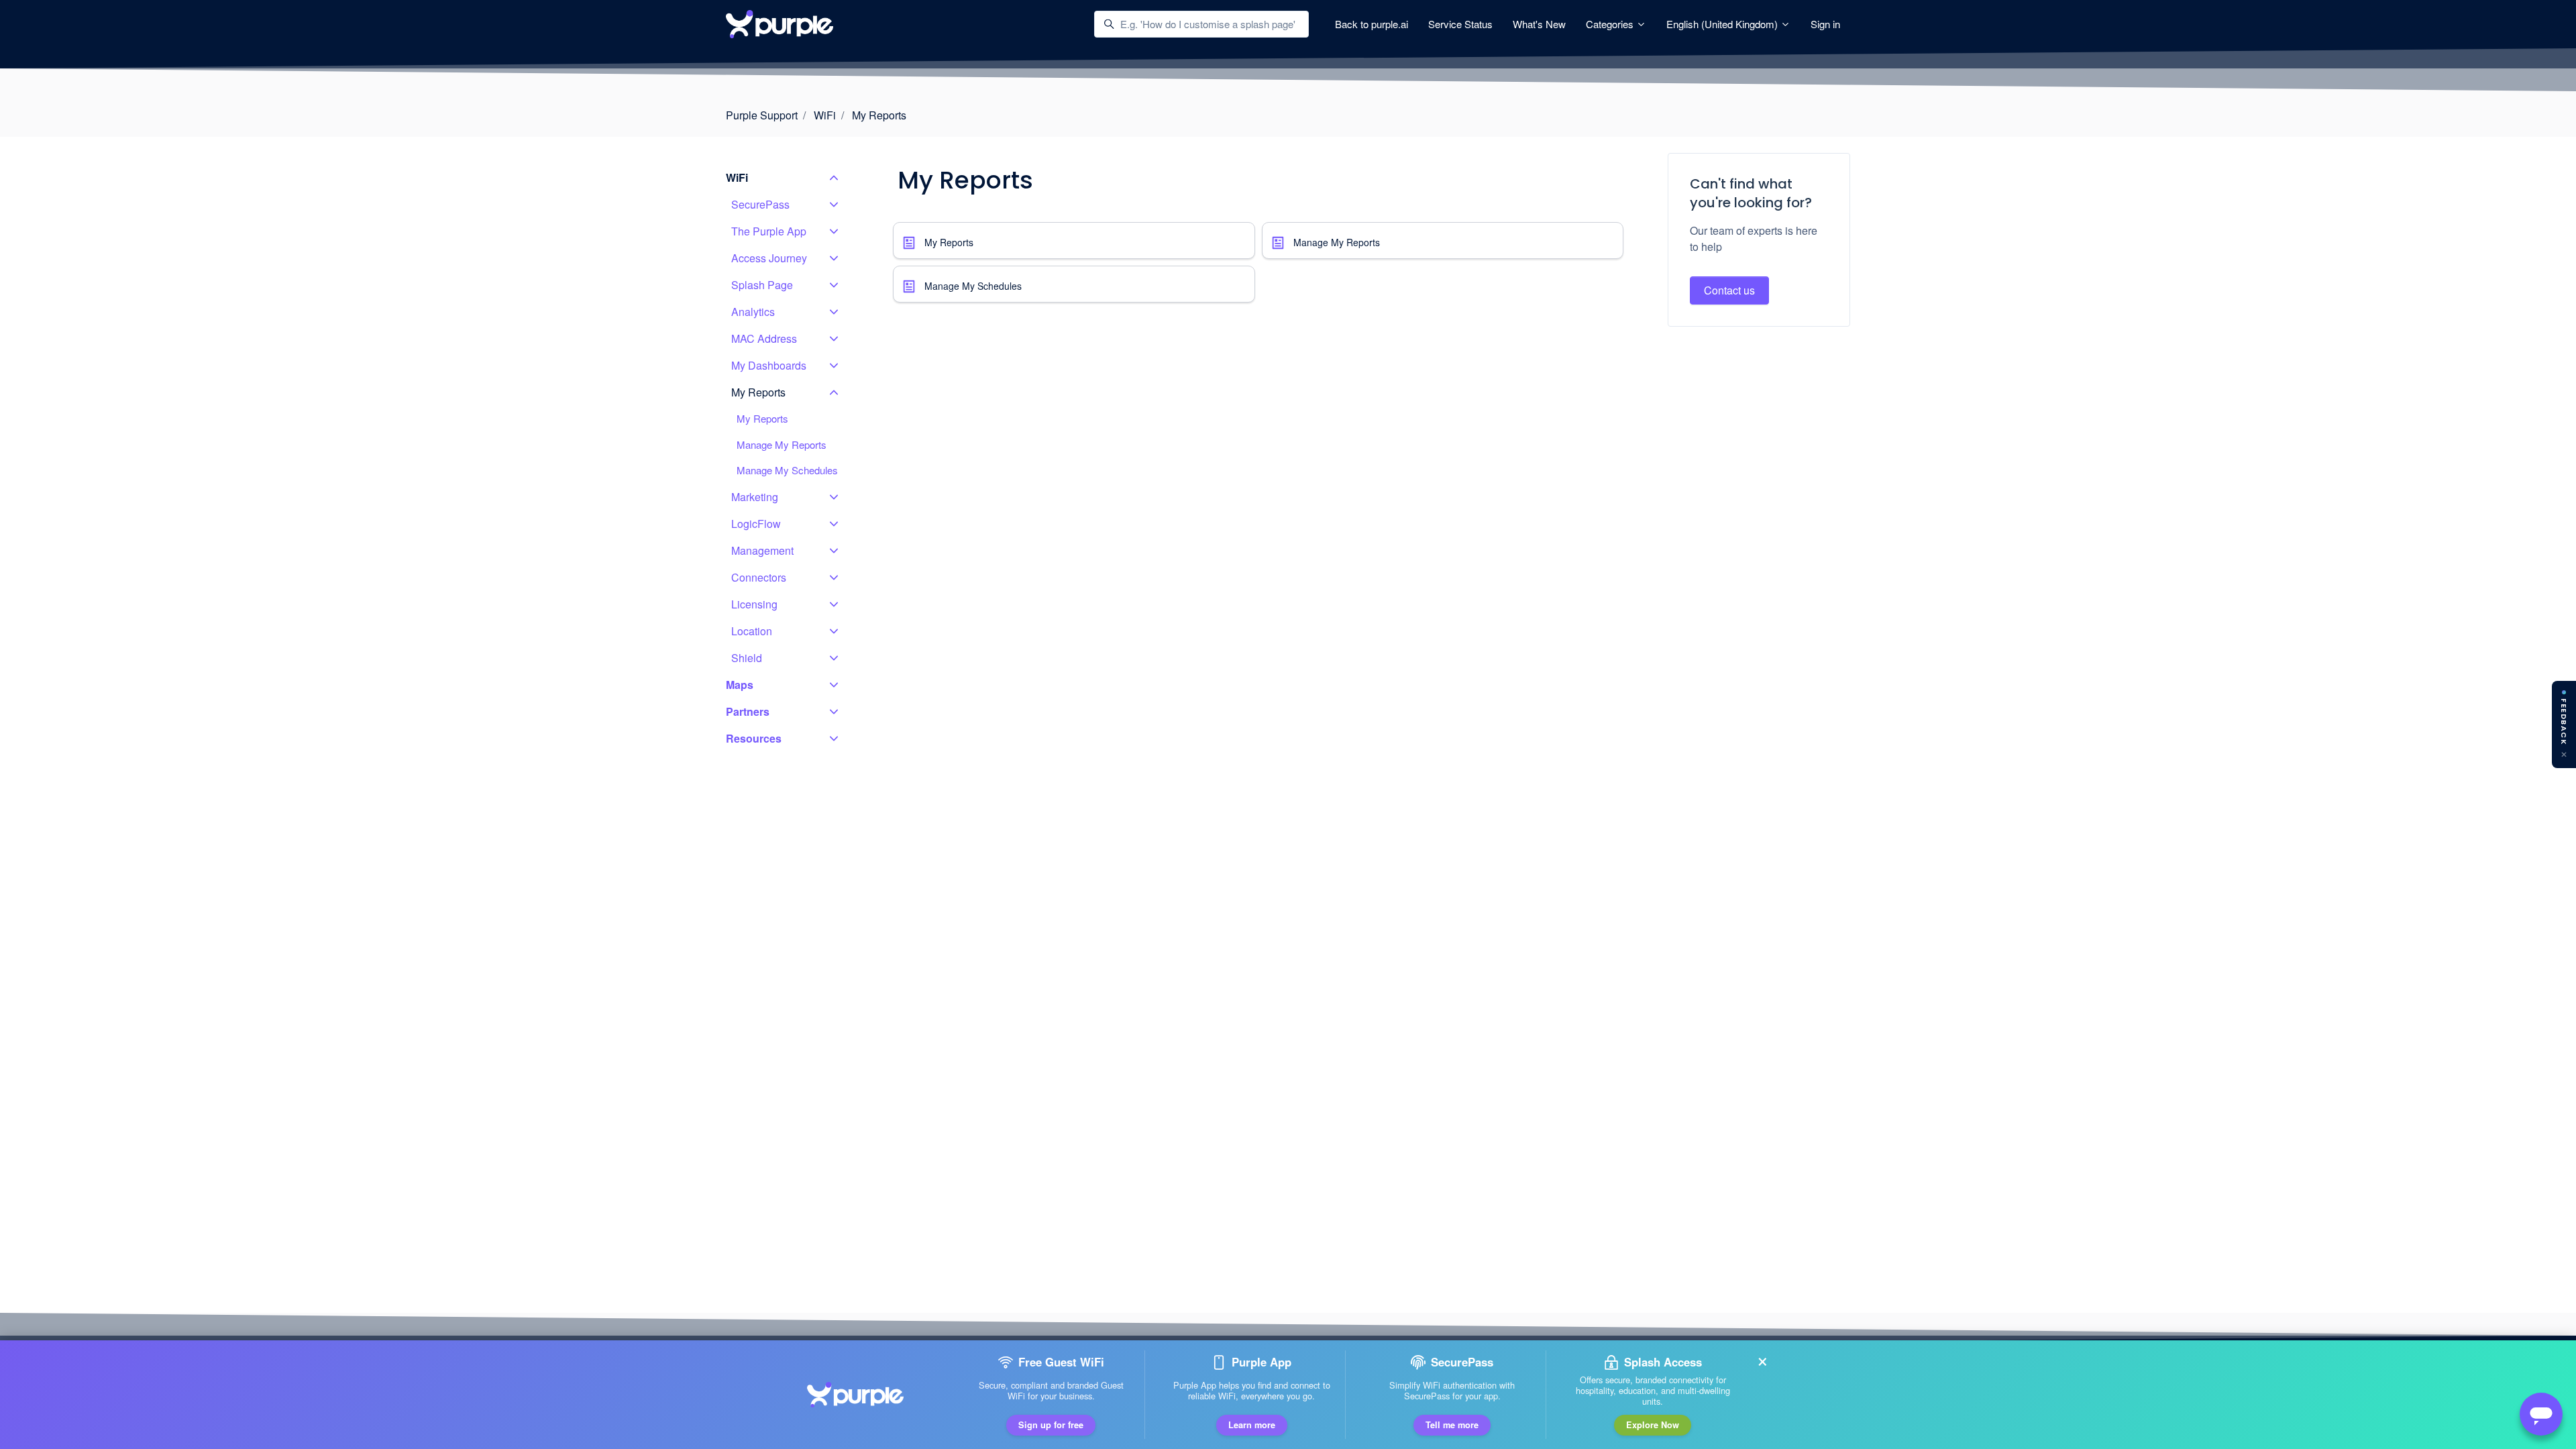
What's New (1539, 24)
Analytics (753, 312)
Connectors (759, 577)
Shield (747, 658)
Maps (740, 685)
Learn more (1252, 1425)
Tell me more (1452, 1425)
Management (762, 550)
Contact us (1729, 290)
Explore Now (1653, 1425)
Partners (748, 711)
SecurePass (760, 204)
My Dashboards (769, 365)
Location (752, 631)
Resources (754, 738)
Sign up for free (1051, 1425)
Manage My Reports (1337, 242)
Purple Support (762, 115)
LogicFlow (756, 524)
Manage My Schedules (973, 286)
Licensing (754, 604)
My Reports (879, 115)
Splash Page (762, 285)
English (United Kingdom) (1723, 24)
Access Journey (769, 258)
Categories (1611, 24)
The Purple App (769, 231)
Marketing (755, 497)
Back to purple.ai (1372, 24)
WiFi (825, 115)
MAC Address (764, 338)
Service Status (1460, 24)
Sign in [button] (1825, 24)
